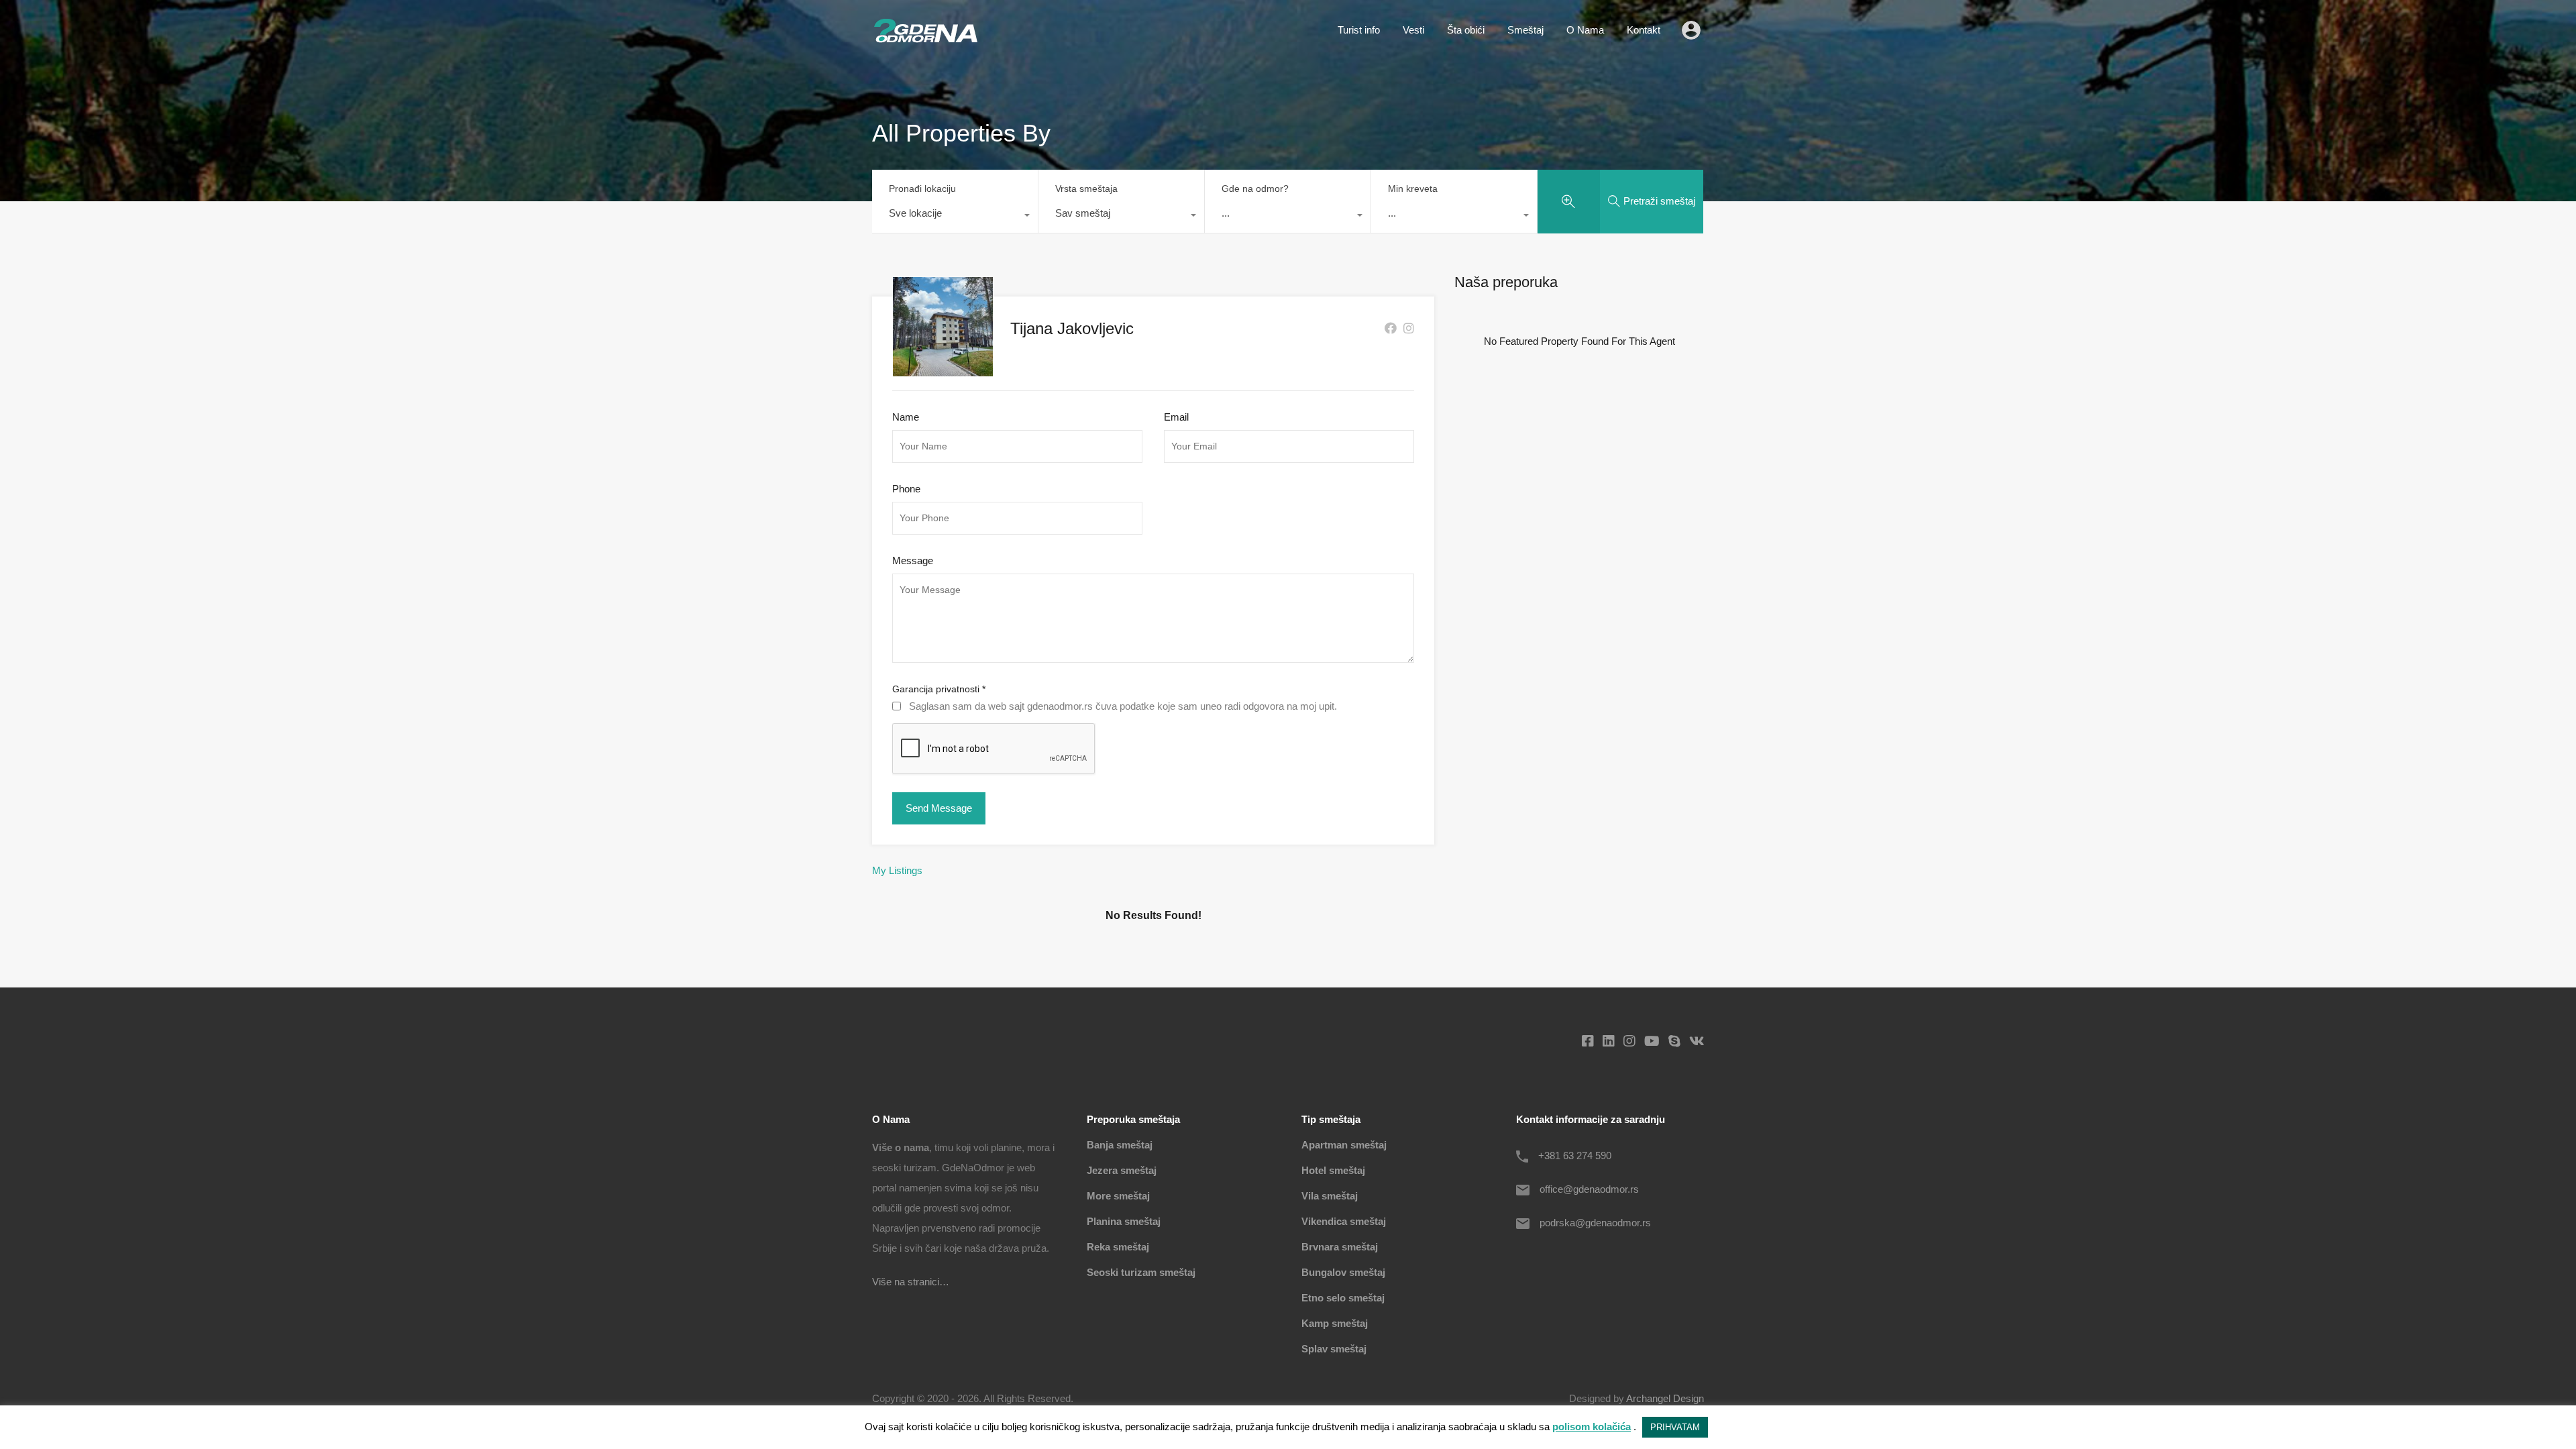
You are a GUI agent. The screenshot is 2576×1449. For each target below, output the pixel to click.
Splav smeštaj (1334, 1349)
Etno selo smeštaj (1343, 1298)
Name (906, 417)
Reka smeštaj (1118, 1247)
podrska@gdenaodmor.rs (1595, 1223)
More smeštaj (1118, 1196)
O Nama (1585, 30)
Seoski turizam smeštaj (1141, 1272)
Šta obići (1466, 30)
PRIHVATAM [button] (1675, 1427)
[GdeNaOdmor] (926, 39)
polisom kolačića (1592, 1427)
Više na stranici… (911, 1282)
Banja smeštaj (1120, 1145)
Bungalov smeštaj (1343, 1272)
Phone (906, 489)
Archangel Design (1665, 1398)
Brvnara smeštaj (1340, 1247)
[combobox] (955, 217)
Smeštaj (1525, 30)
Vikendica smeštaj (1344, 1221)
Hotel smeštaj (1333, 1170)
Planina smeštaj (1124, 1221)
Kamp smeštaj (1335, 1323)
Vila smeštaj (1330, 1196)
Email (1176, 417)
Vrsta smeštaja (1086, 189)
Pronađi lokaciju (922, 189)
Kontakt (1644, 30)
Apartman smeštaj (1344, 1145)
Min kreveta (1413, 189)
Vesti (1413, 30)
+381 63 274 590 (1575, 1156)
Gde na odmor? (1255, 189)
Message (913, 560)
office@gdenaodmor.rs (1589, 1189)
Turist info (1359, 30)
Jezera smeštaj (1122, 1170)
